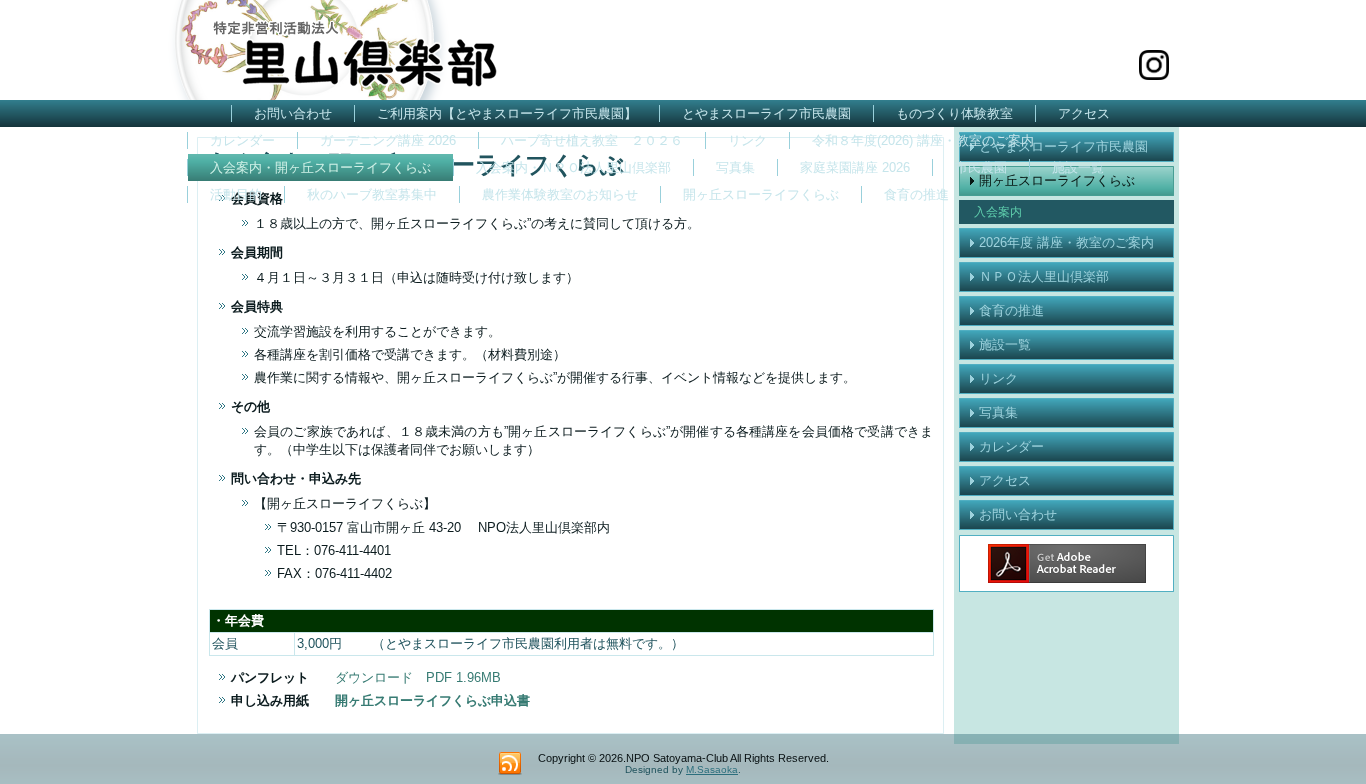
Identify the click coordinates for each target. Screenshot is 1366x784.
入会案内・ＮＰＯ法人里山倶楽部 (573, 167)
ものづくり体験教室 (954, 113)
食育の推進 (916, 194)
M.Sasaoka (712, 769)
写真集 (735, 167)
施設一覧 (1078, 167)
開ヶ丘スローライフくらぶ (761, 194)
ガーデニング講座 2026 (388, 140)
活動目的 (236, 194)
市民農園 (981, 167)
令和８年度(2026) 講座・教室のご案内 (923, 140)
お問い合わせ (293, 113)
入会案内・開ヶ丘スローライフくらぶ (320, 167)
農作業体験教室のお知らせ (560, 194)
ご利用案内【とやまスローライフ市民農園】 (507, 113)
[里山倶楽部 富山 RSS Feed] (510, 764)
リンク (747, 140)
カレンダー (242, 140)
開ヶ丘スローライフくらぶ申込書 (432, 700)
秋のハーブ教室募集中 (372, 194)
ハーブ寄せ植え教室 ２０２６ (592, 140)
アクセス (1084, 113)
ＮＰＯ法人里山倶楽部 (1044, 276)
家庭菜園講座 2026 (855, 167)
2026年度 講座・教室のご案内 (1066, 242)
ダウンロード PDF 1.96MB (418, 677)
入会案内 (998, 212)
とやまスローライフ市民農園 (766, 113)
